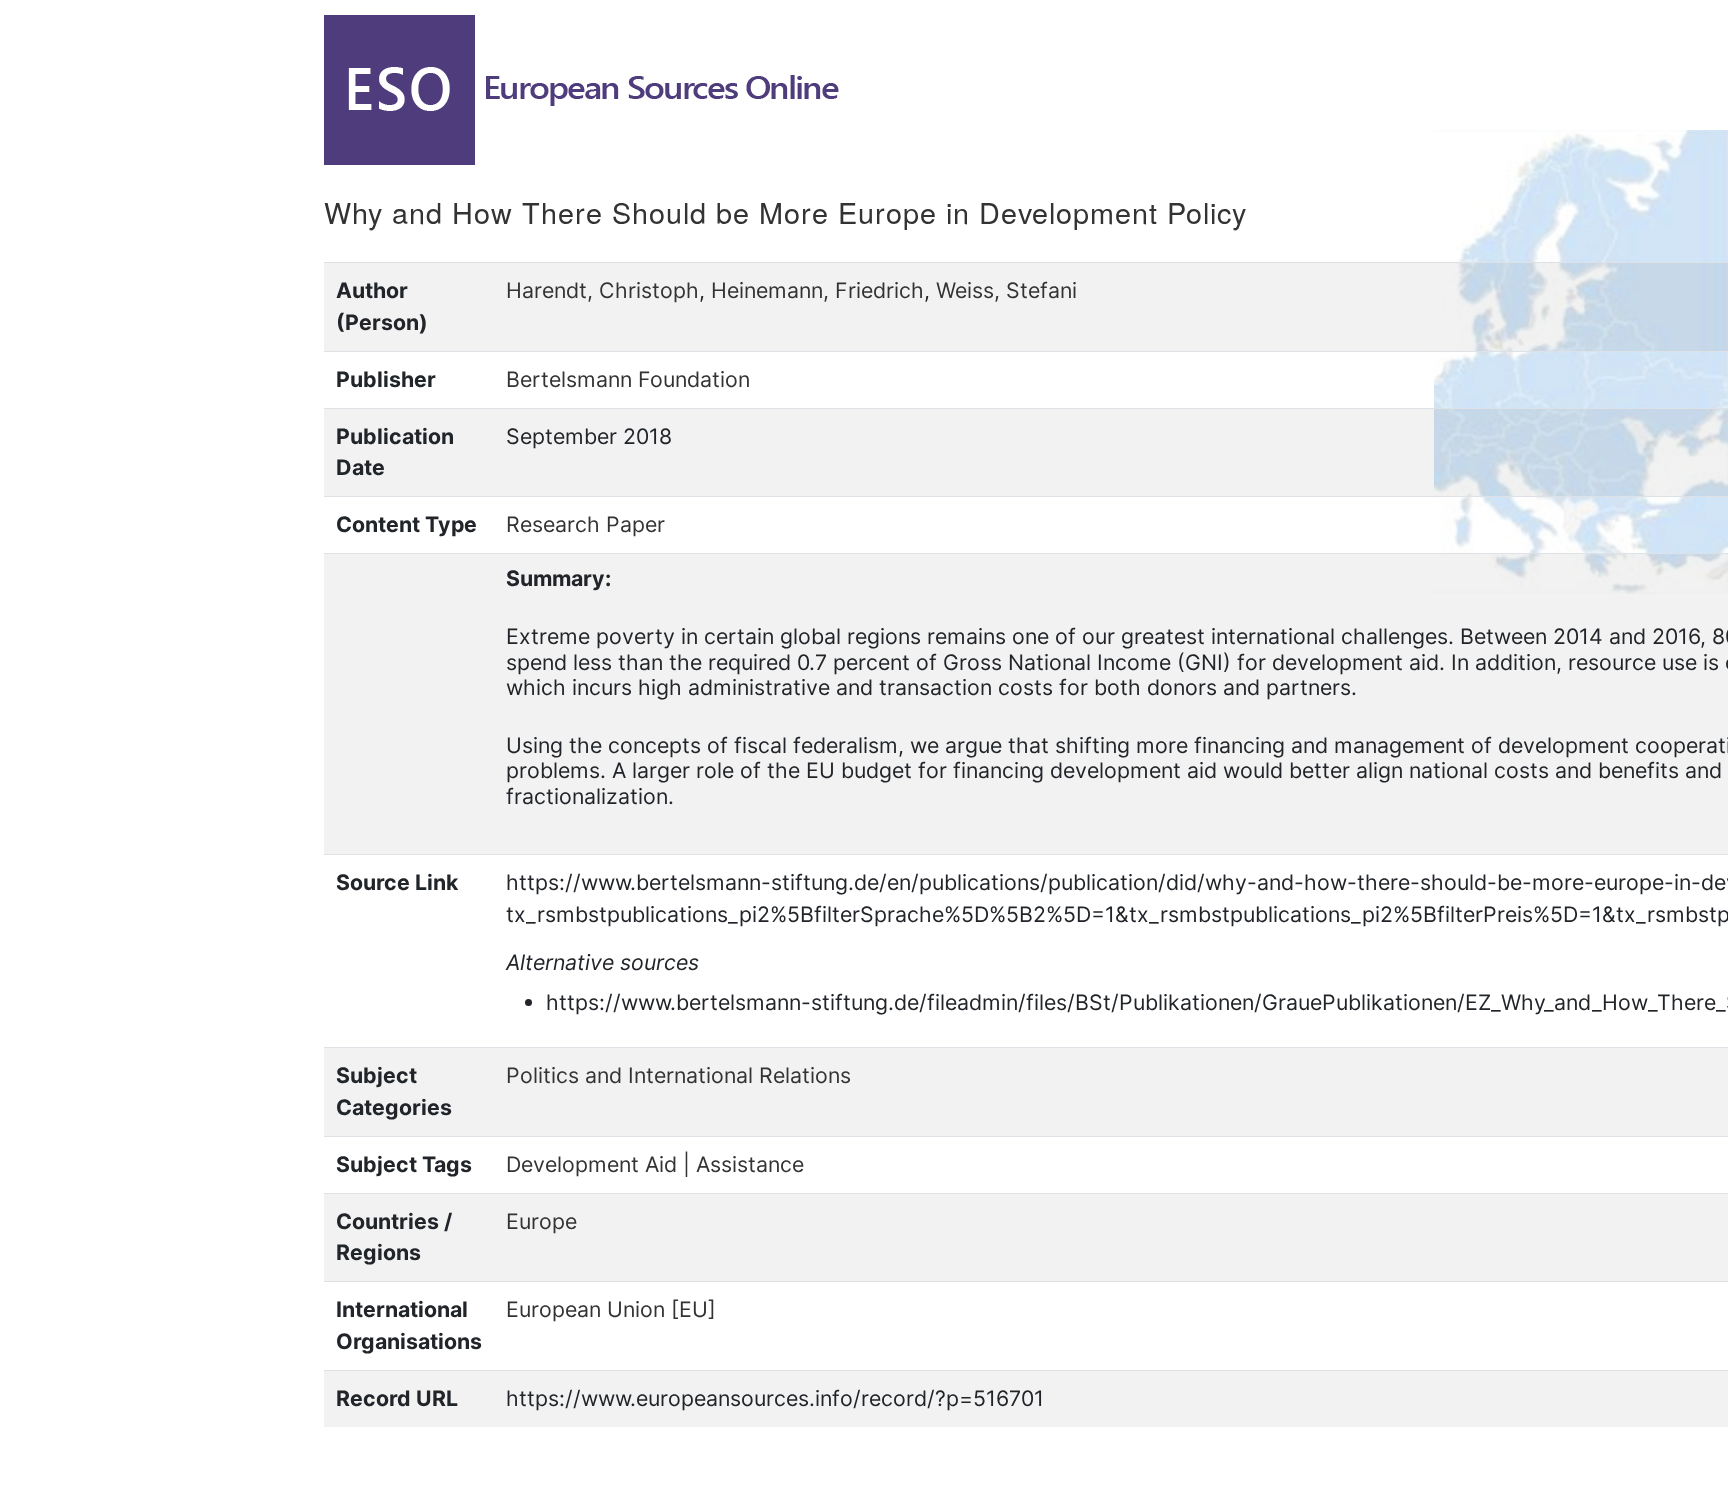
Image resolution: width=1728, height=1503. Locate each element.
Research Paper (585, 524)
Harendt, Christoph (602, 290)
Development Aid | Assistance (655, 1164)
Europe (541, 1221)
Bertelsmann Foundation (628, 379)
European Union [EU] (611, 1309)
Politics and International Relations (678, 1075)
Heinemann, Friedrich (817, 290)
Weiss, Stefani (1006, 290)
